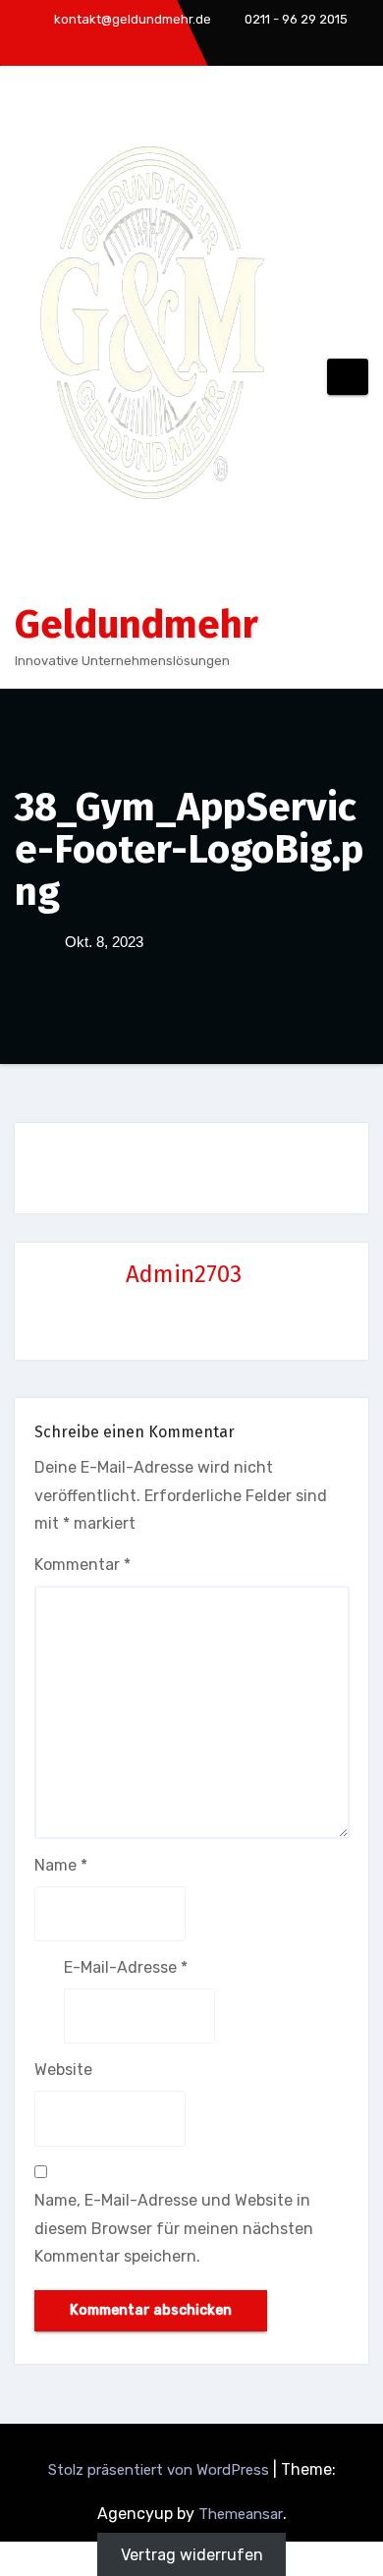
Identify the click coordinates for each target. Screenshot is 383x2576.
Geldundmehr (137, 625)
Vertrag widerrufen (192, 2555)
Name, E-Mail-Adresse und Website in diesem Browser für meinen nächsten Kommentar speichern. (174, 2228)
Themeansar (241, 2514)
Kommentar (82, 1565)
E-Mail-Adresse (126, 1967)
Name (61, 1865)
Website (63, 2070)
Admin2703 (184, 1274)
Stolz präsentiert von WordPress (161, 2470)
